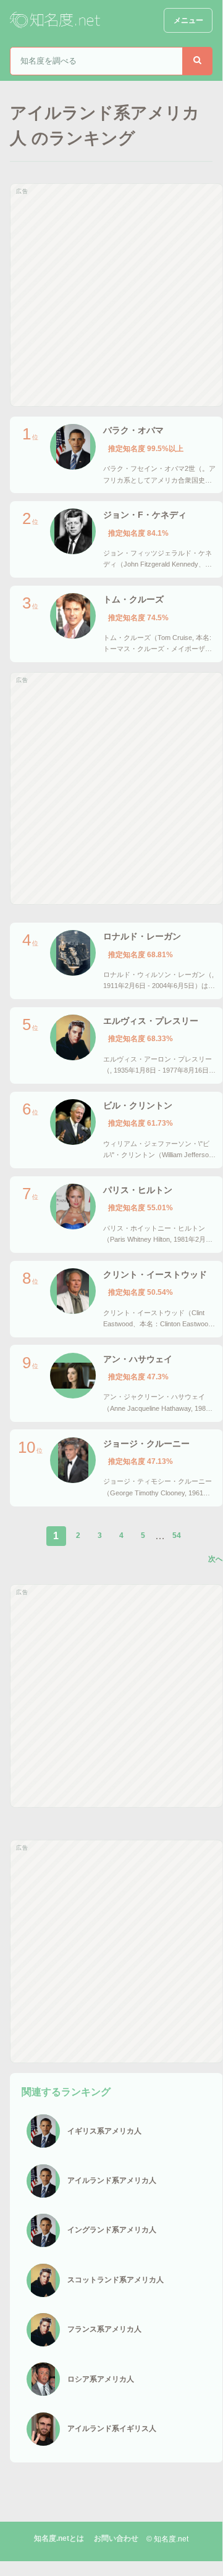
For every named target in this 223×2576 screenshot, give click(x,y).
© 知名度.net (167, 2539)
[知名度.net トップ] (56, 20)
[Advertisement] (111, 295)
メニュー (188, 20)
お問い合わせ (116, 2538)
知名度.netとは (59, 2538)
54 (177, 1535)
